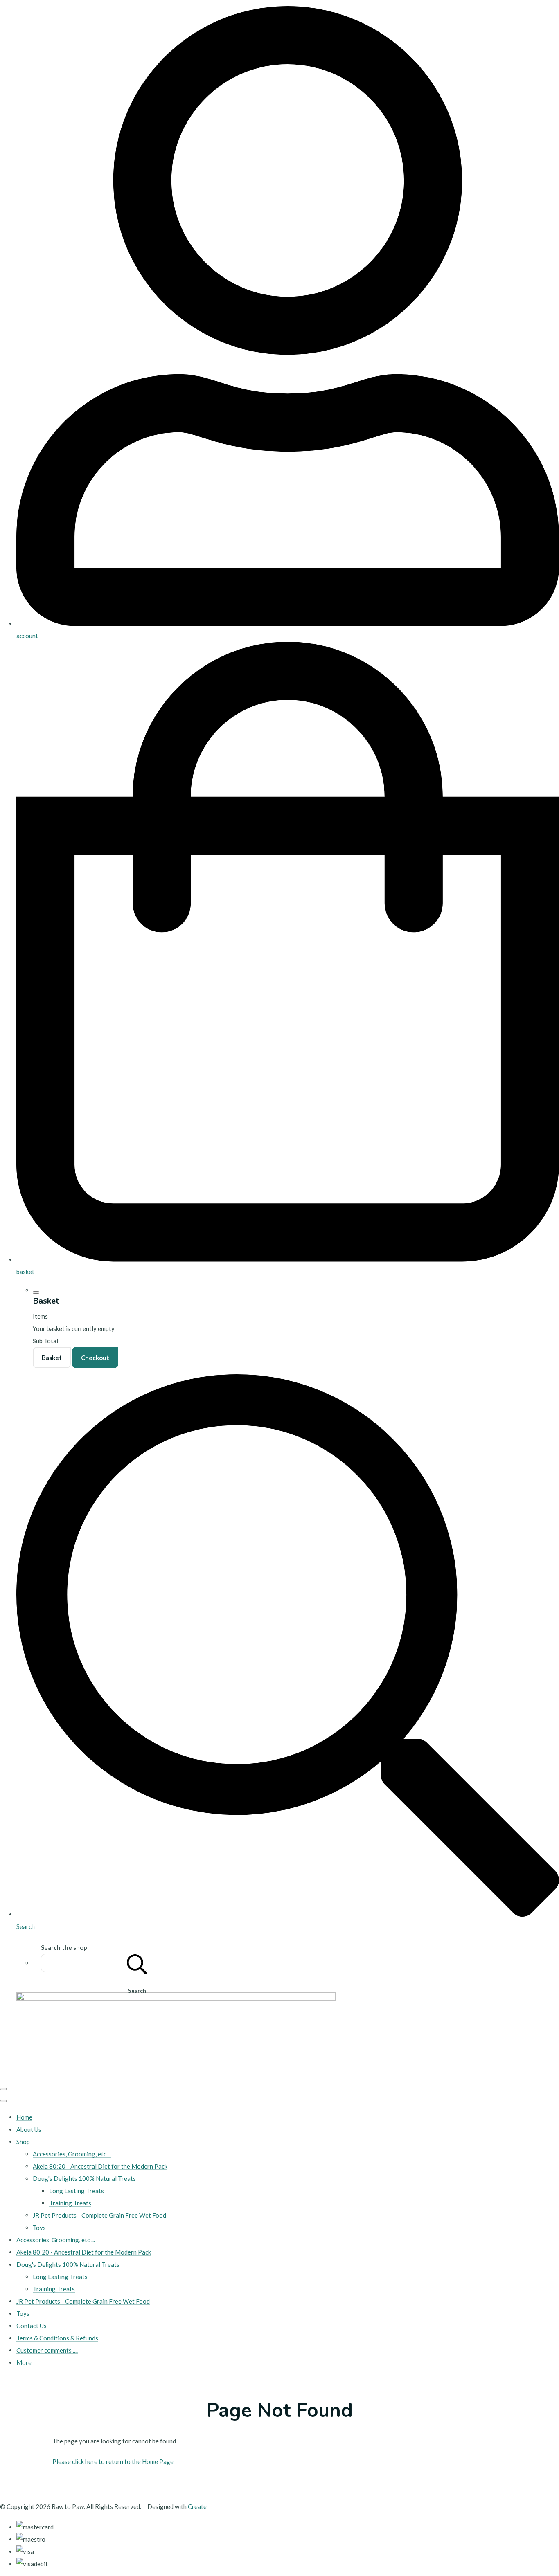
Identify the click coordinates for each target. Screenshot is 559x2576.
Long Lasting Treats (77, 2191)
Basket (52, 1358)
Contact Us (32, 2326)
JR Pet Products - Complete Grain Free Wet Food (99, 2215)
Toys (39, 2228)
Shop (23, 2142)
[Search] (137, 1963)
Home (24, 2117)
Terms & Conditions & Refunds (57, 2338)
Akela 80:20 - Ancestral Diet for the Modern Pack (100, 2166)
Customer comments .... (47, 2350)
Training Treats (70, 2203)
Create (197, 2506)
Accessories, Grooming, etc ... (72, 2154)
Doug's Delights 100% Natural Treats (84, 2178)
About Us (29, 2129)
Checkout (95, 1358)
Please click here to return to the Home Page (113, 2461)
